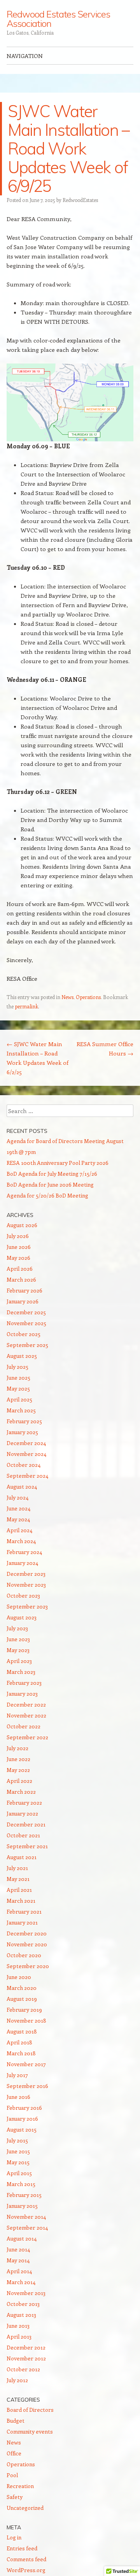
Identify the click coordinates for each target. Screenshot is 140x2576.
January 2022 (22, 1813)
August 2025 (22, 1356)
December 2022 (26, 1704)
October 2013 (23, 2304)
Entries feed (22, 2548)
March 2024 (21, 1541)
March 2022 (21, 1792)
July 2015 (17, 2140)
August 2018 (22, 2031)
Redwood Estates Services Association (58, 19)
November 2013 (26, 2293)
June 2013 (18, 2326)
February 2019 (24, 2010)
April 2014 (19, 2271)
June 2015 (18, 2151)
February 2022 (24, 1802)
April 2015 (19, 2173)
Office (14, 2453)
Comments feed (26, 2559)
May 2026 (18, 1258)
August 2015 (22, 2129)
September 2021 (27, 1846)
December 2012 (26, 2347)
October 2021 (23, 1835)
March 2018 (21, 2053)
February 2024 (24, 1552)
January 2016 (22, 2119)
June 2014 (18, 2249)
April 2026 (20, 1269)
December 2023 (26, 1574)
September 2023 (27, 1606)
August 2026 (22, 1225)
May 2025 (18, 1388)
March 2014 (21, 2282)
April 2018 (19, 2042)
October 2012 (23, 2369)
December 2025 (26, 1312)
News (67, 997)
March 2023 (21, 1672)
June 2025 (18, 1378)
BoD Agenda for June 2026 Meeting (50, 1184)
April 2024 (19, 1530)
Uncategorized (25, 2508)
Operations (88, 997)
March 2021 (21, 1901)
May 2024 (18, 1519)
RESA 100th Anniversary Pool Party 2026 (58, 1163)
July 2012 (17, 2380)
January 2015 (22, 2206)
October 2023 (23, 1595)
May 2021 (18, 1879)
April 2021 (19, 1890)
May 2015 (18, 2162)
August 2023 (22, 1617)
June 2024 (18, 1508)
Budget (16, 2421)
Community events (30, 2431)
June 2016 (18, 2097)
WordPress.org (26, 2570)
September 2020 (28, 1966)
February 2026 (24, 1290)
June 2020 (19, 1977)
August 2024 (22, 1486)
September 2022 (27, 1737)
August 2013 (21, 2315)
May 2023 (18, 1650)
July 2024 (17, 1497)
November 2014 (26, 2217)
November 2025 (26, 1323)
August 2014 (22, 2238)
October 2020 (24, 1955)
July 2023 (17, 1628)
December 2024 (26, 1443)
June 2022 (18, 1759)
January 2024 (22, 1563)
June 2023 (18, 1639)
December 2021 (26, 1824)
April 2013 (19, 2336)
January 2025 (22, 1432)
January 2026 (23, 1301)
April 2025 (19, 1399)
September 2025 (27, 1345)
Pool (12, 2475)
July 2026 (18, 1236)
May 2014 (18, 2260)
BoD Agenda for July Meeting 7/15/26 (52, 1174)
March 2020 (22, 1988)
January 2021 (22, 1922)
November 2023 (26, 1585)
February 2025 (24, 1421)
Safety (15, 2497)
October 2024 (24, 1465)
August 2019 (22, 1999)
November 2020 (27, 1944)
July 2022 (17, 1748)
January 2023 (22, 1694)
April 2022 (19, 1781)
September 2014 (27, 2227)
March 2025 (21, 1410)
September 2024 (27, 1476)
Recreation (20, 2486)
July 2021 (17, 1868)
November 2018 (26, 2020)
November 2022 (26, 1715)
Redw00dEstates (80, 200)
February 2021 (24, 1911)
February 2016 (24, 2108)
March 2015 (21, 2184)
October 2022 (24, 1726)
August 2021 (22, 1857)
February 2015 (24, 2195)
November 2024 (26, 1454)
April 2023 (19, 1661)
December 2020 (27, 1933)
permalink (26, 1006)
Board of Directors (30, 2410)
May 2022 (18, 1770)
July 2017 (17, 2075)
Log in (14, 2537)
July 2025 (17, 1367)
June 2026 (19, 1247)
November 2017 (26, 2064)
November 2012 (26, 2358)
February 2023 (24, 1683)
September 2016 (27, 2086)
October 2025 (24, 1334)
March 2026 (21, 1279)
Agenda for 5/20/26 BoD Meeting (47, 1195)
